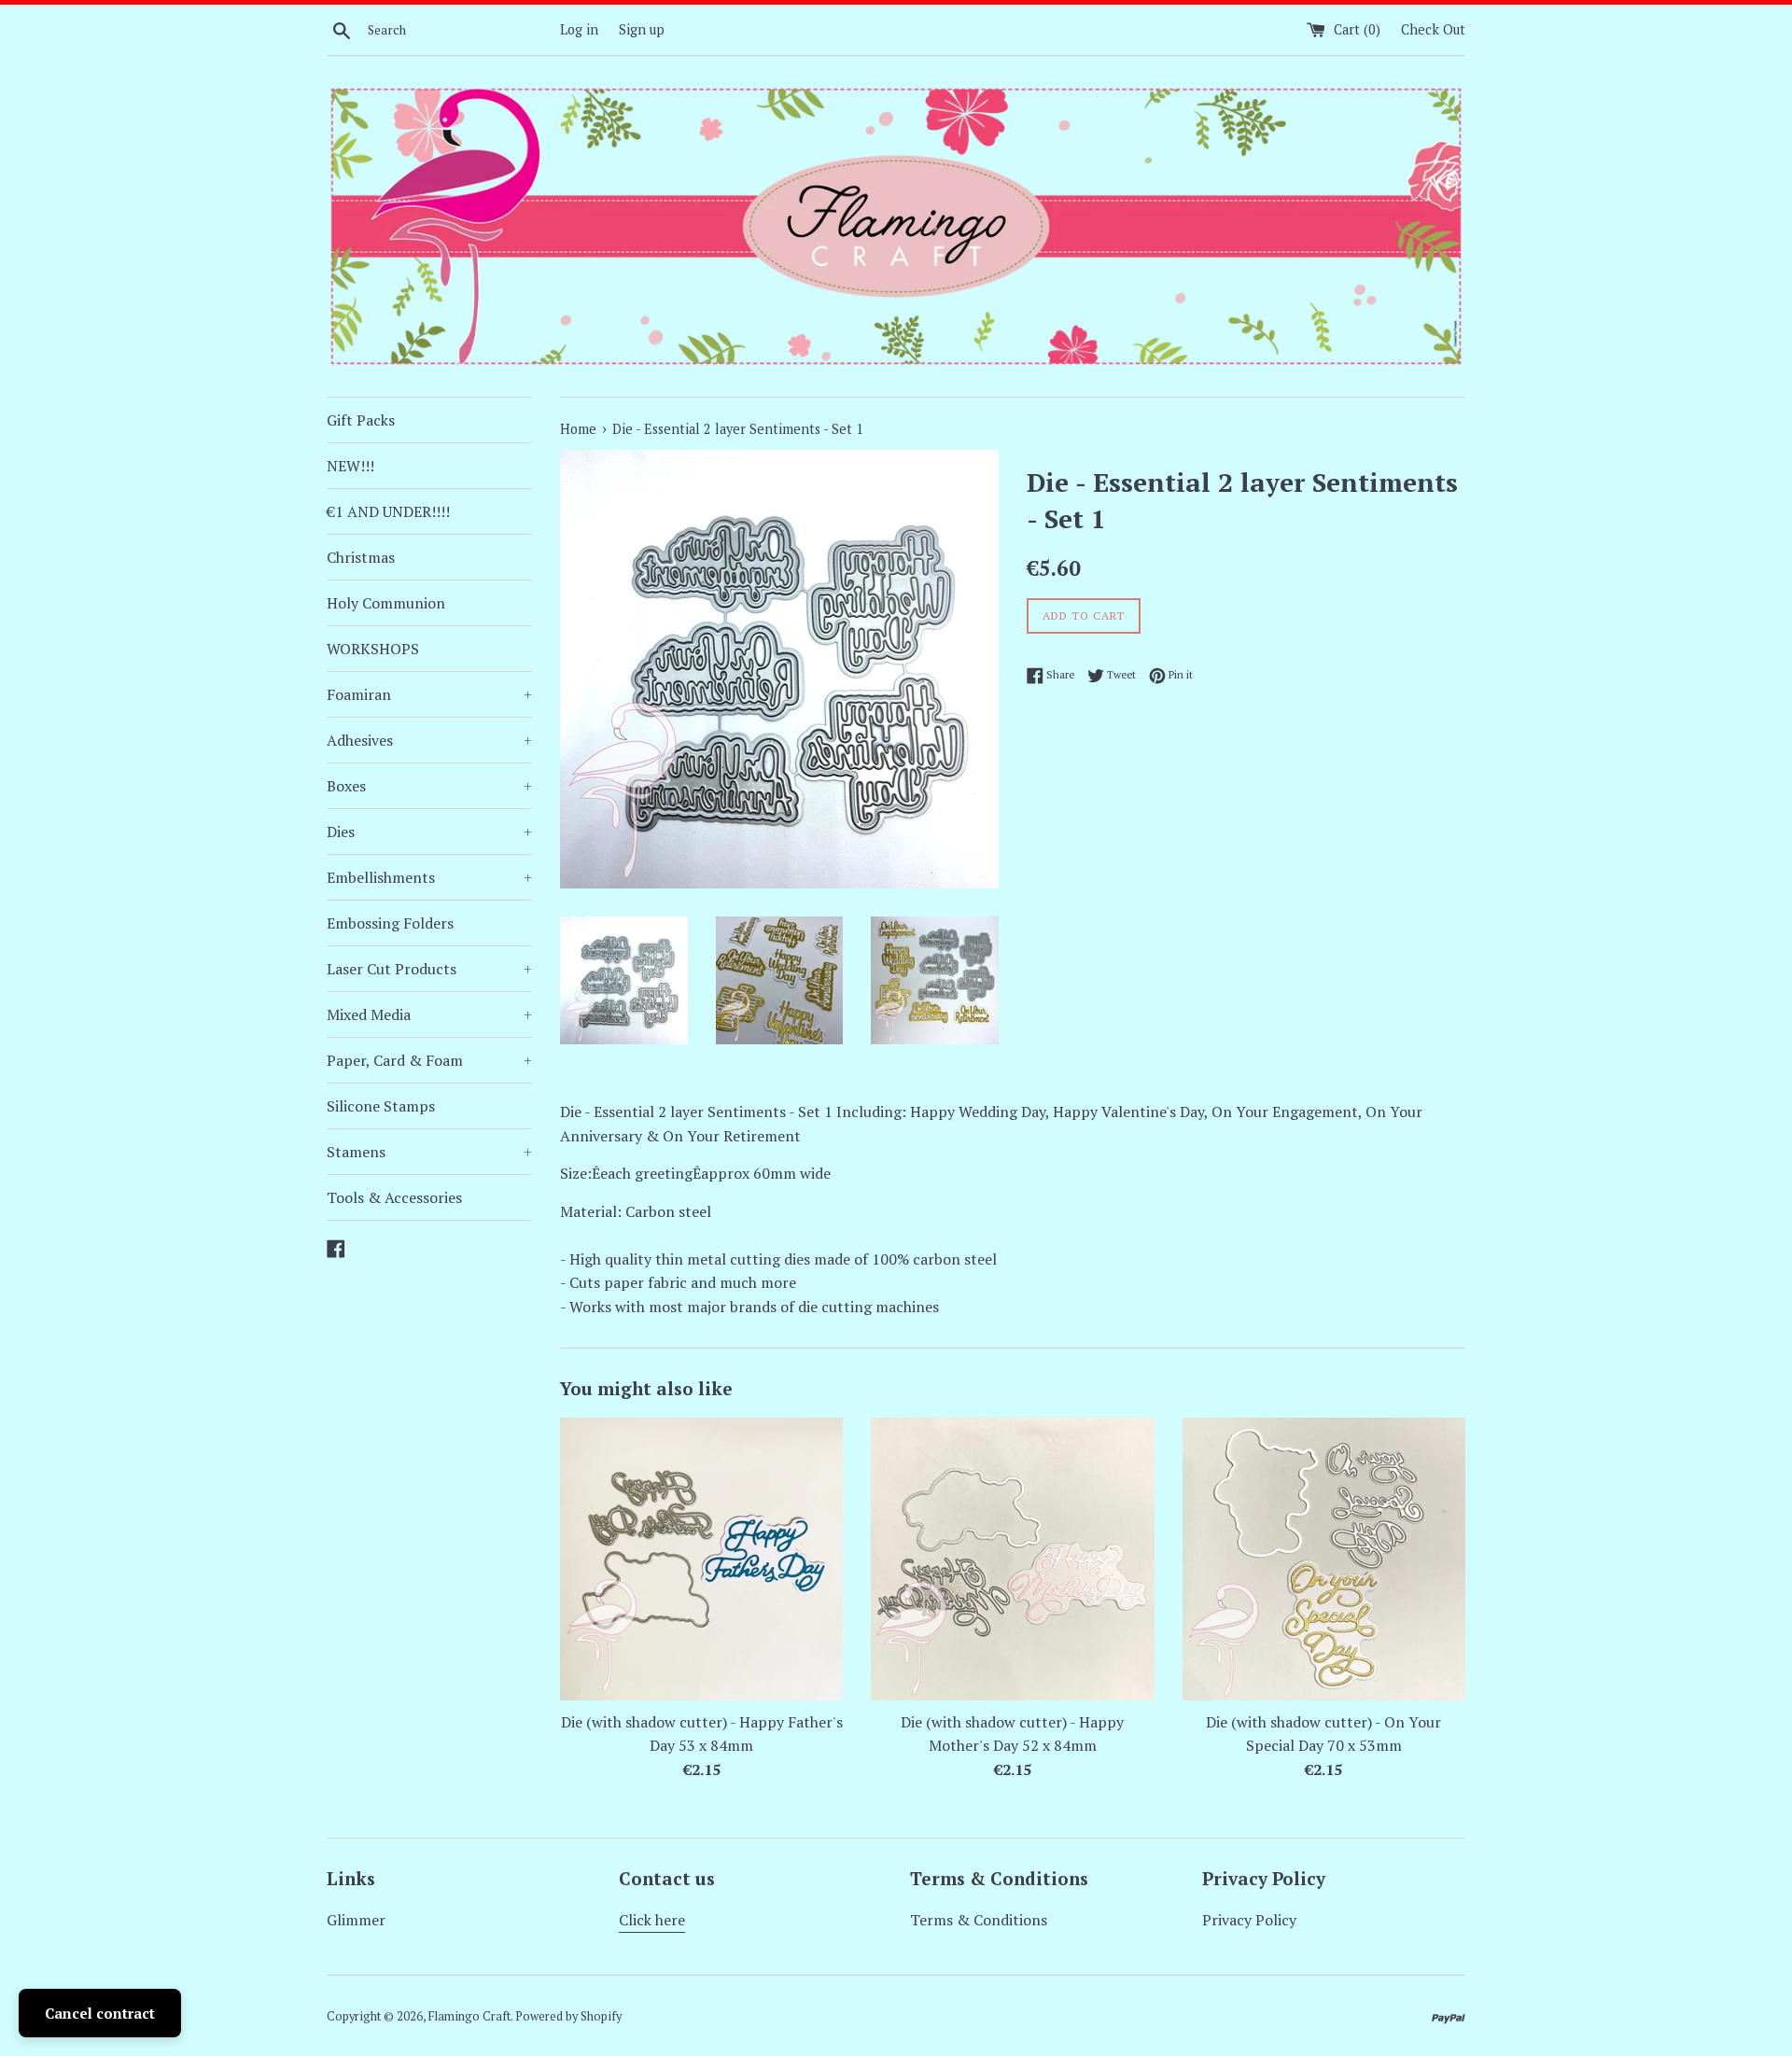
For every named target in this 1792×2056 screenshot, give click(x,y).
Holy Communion (386, 603)
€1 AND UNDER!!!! (388, 511)
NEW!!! (350, 466)
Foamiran (429, 694)
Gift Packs (361, 420)
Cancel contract (100, 2013)
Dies (429, 832)
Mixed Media (429, 1014)
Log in (579, 29)
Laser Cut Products (429, 969)
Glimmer (356, 1920)
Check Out (1433, 29)
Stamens (429, 1152)
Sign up (642, 29)
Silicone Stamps (381, 1106)
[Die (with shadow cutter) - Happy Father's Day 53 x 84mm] (701, 1559)
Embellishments (429, 877)
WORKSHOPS (373, 649)
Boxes (429, 786)
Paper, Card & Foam (429, 1060)
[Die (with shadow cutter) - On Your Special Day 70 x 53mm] (1324, 1559)
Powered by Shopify (568, 2016)
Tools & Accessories (394, 1197)
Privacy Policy (1249, 1920)
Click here (652, 1920)
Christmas (361, 557)
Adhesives (429, 740)
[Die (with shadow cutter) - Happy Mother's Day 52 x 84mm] (1012, 1559)
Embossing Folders (390, 923)
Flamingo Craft (469, 2016)
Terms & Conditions (979, 1920)
